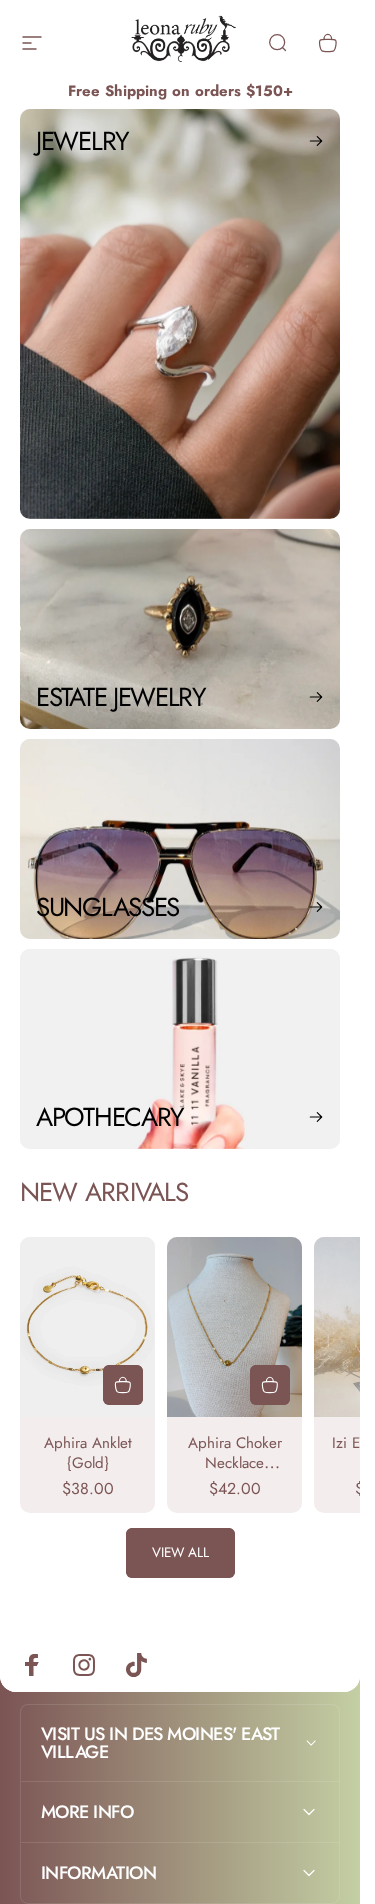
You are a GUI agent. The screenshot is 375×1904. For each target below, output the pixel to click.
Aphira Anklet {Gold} (88, 1453)
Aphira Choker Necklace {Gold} (235, 1463)
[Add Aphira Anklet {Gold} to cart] (123, 1385)
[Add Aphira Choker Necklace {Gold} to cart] (270, 1385)
